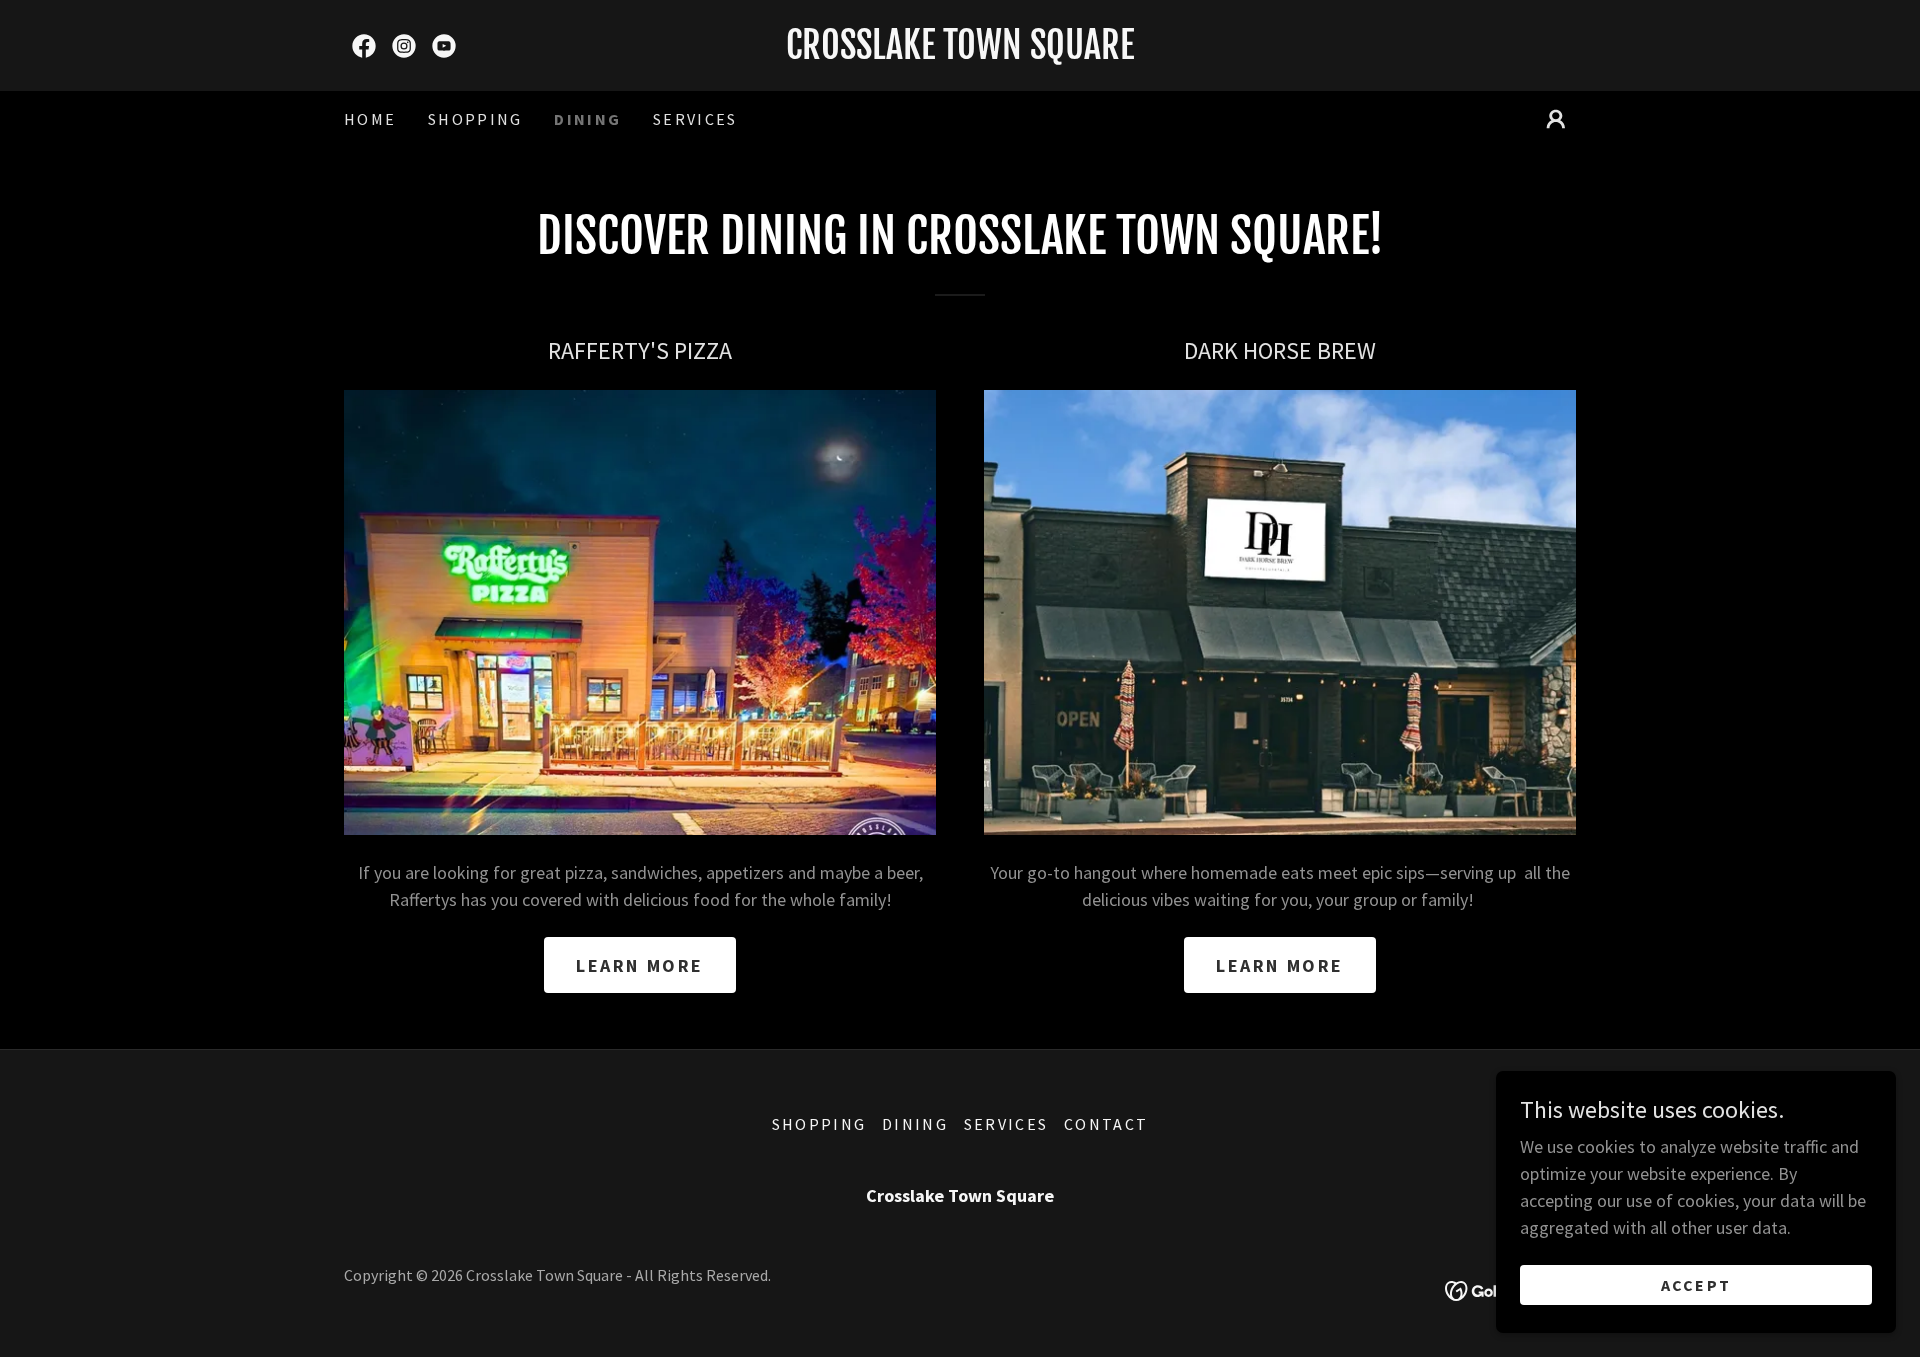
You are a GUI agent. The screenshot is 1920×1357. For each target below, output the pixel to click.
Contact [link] (1106, 1124)
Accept (1696, 1285)
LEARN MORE (640, 965)
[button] (1556, 119)
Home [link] (370, 119)
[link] (364, 46)
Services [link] (695, 119)
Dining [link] (587, 119)
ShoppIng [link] (475, 119)
